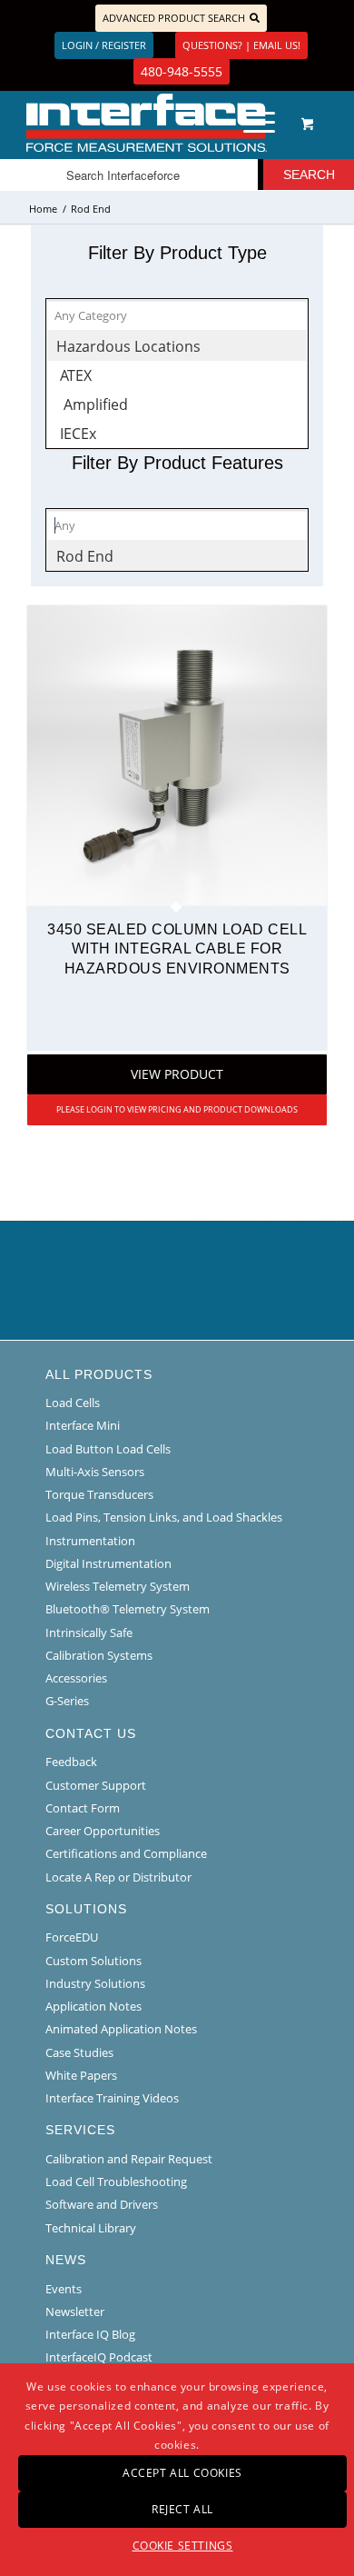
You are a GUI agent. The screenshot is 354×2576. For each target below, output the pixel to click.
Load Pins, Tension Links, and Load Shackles (164, 1517)
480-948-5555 (182, 71)
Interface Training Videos (112, 2098)
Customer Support (96, 1785)
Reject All (182, 2509)
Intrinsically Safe (89, 1632)
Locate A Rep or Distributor (118, 1877)
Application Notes (93, 2006)
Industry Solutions (95, 1983)
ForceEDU (72, 1937)
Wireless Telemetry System (118, 1586)
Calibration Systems (99, 1655)
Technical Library (91, 2228)
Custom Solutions (93, 1961)
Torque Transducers (99, 1494)
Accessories (76, 1678)
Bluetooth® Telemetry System (128, 1609)
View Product (177, 1074)
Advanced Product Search (174, 18)
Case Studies (79, 2052)
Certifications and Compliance (126, 1853)
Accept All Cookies (182, 2473)
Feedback (71, 1762)
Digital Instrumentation (108, 1563)
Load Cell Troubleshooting (116, 2182)
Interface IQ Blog (90, 2334)
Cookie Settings (183, 2546)
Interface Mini (83, 1425)
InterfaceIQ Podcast (99, 2357)
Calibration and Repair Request (129, 2159)
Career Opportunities (103, 1831)
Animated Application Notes (121, 2029)
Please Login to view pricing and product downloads (177, 1109)
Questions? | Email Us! (241, 45)
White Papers (81, 2075)
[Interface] (147, 123)
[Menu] (250, 123)
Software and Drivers (102, 2204)
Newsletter (75, 2311)
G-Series (67, 1701)
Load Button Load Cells (108, 1449)
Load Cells (73, 1403)
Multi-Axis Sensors (95, 1472)
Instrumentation (90, 1541)
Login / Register (104, 45)
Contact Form (83, 1808)
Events (64, 2289)
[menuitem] (256, 123)
